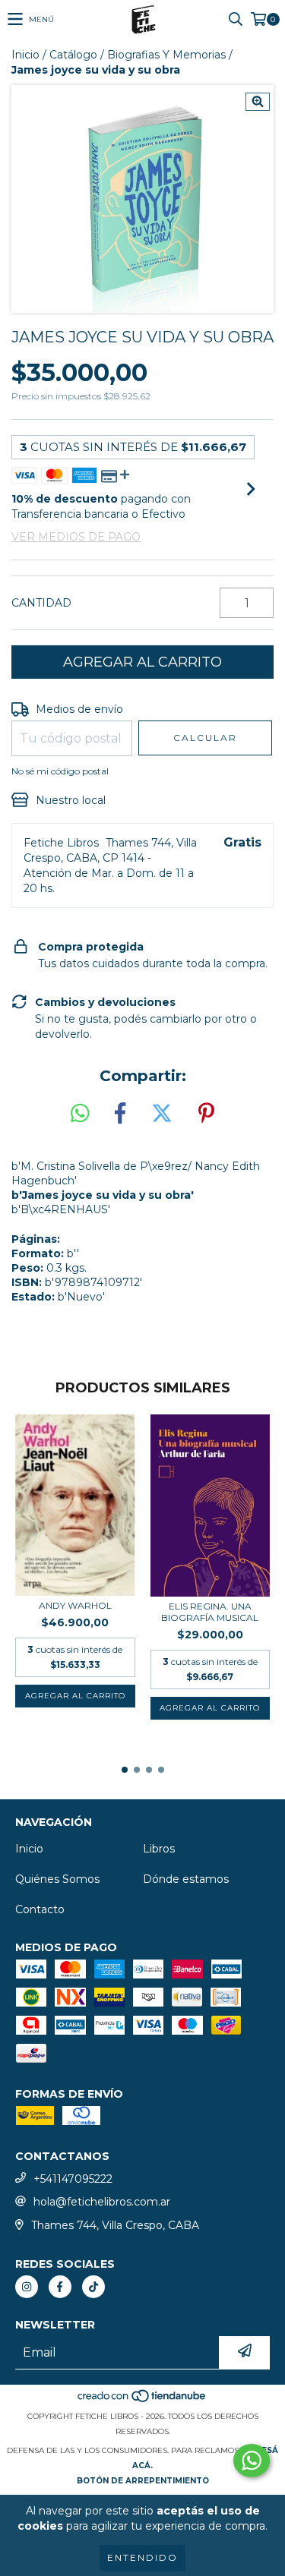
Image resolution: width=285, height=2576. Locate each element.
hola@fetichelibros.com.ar (102, 2202)
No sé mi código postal (60, 771)
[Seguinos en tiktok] (93, 2287)
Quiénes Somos (57, 1879)
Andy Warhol (75, 1605)
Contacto (40, 1909)
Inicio (25, 55)
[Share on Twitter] (162, 1114)
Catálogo (73, 55)
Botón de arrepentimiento (143, 2481)
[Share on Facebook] (120, 1114)
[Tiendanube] (142, 2401)
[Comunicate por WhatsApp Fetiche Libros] (252, 2461)
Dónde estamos (186, 1879)
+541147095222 (73, 2179)
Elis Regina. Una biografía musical (210, 1612)
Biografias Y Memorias (166, 55)
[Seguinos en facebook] (60, 2287)
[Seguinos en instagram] (27, 2287)
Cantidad (41, 603)
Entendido (142, 2557)
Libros (159, 1849)
